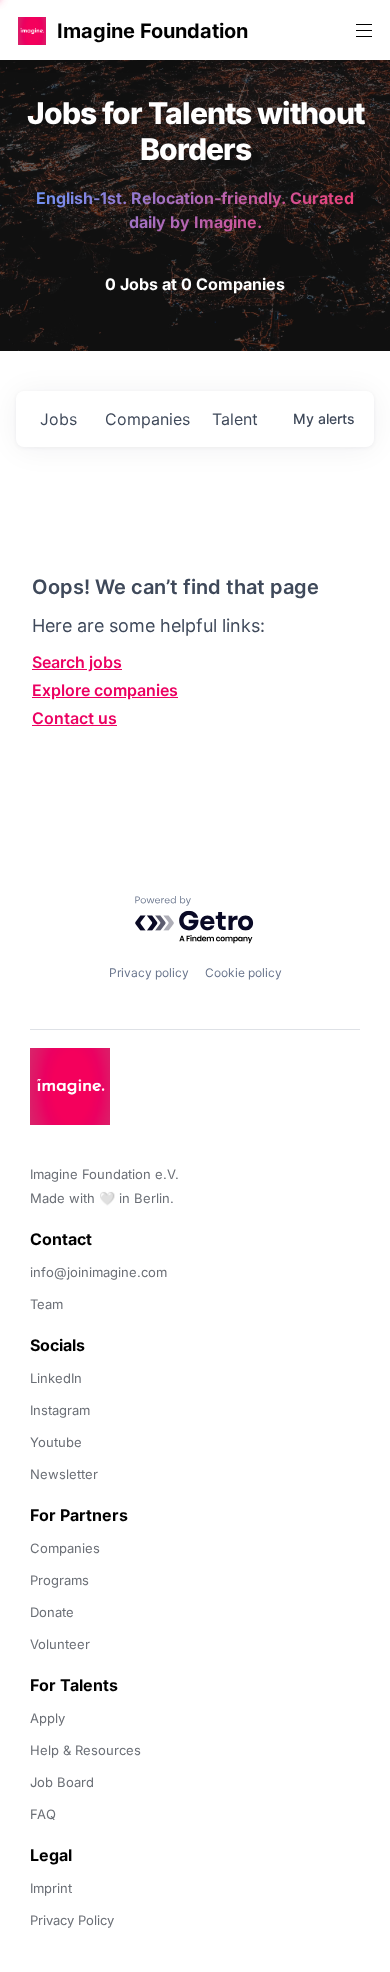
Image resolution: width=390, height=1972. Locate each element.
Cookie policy (243, 972)
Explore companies (105, 690)
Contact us (74, 718)
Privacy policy (149, 972)
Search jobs (77, 662)
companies (147, 419)
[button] (32, 30)
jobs (58, 419)
